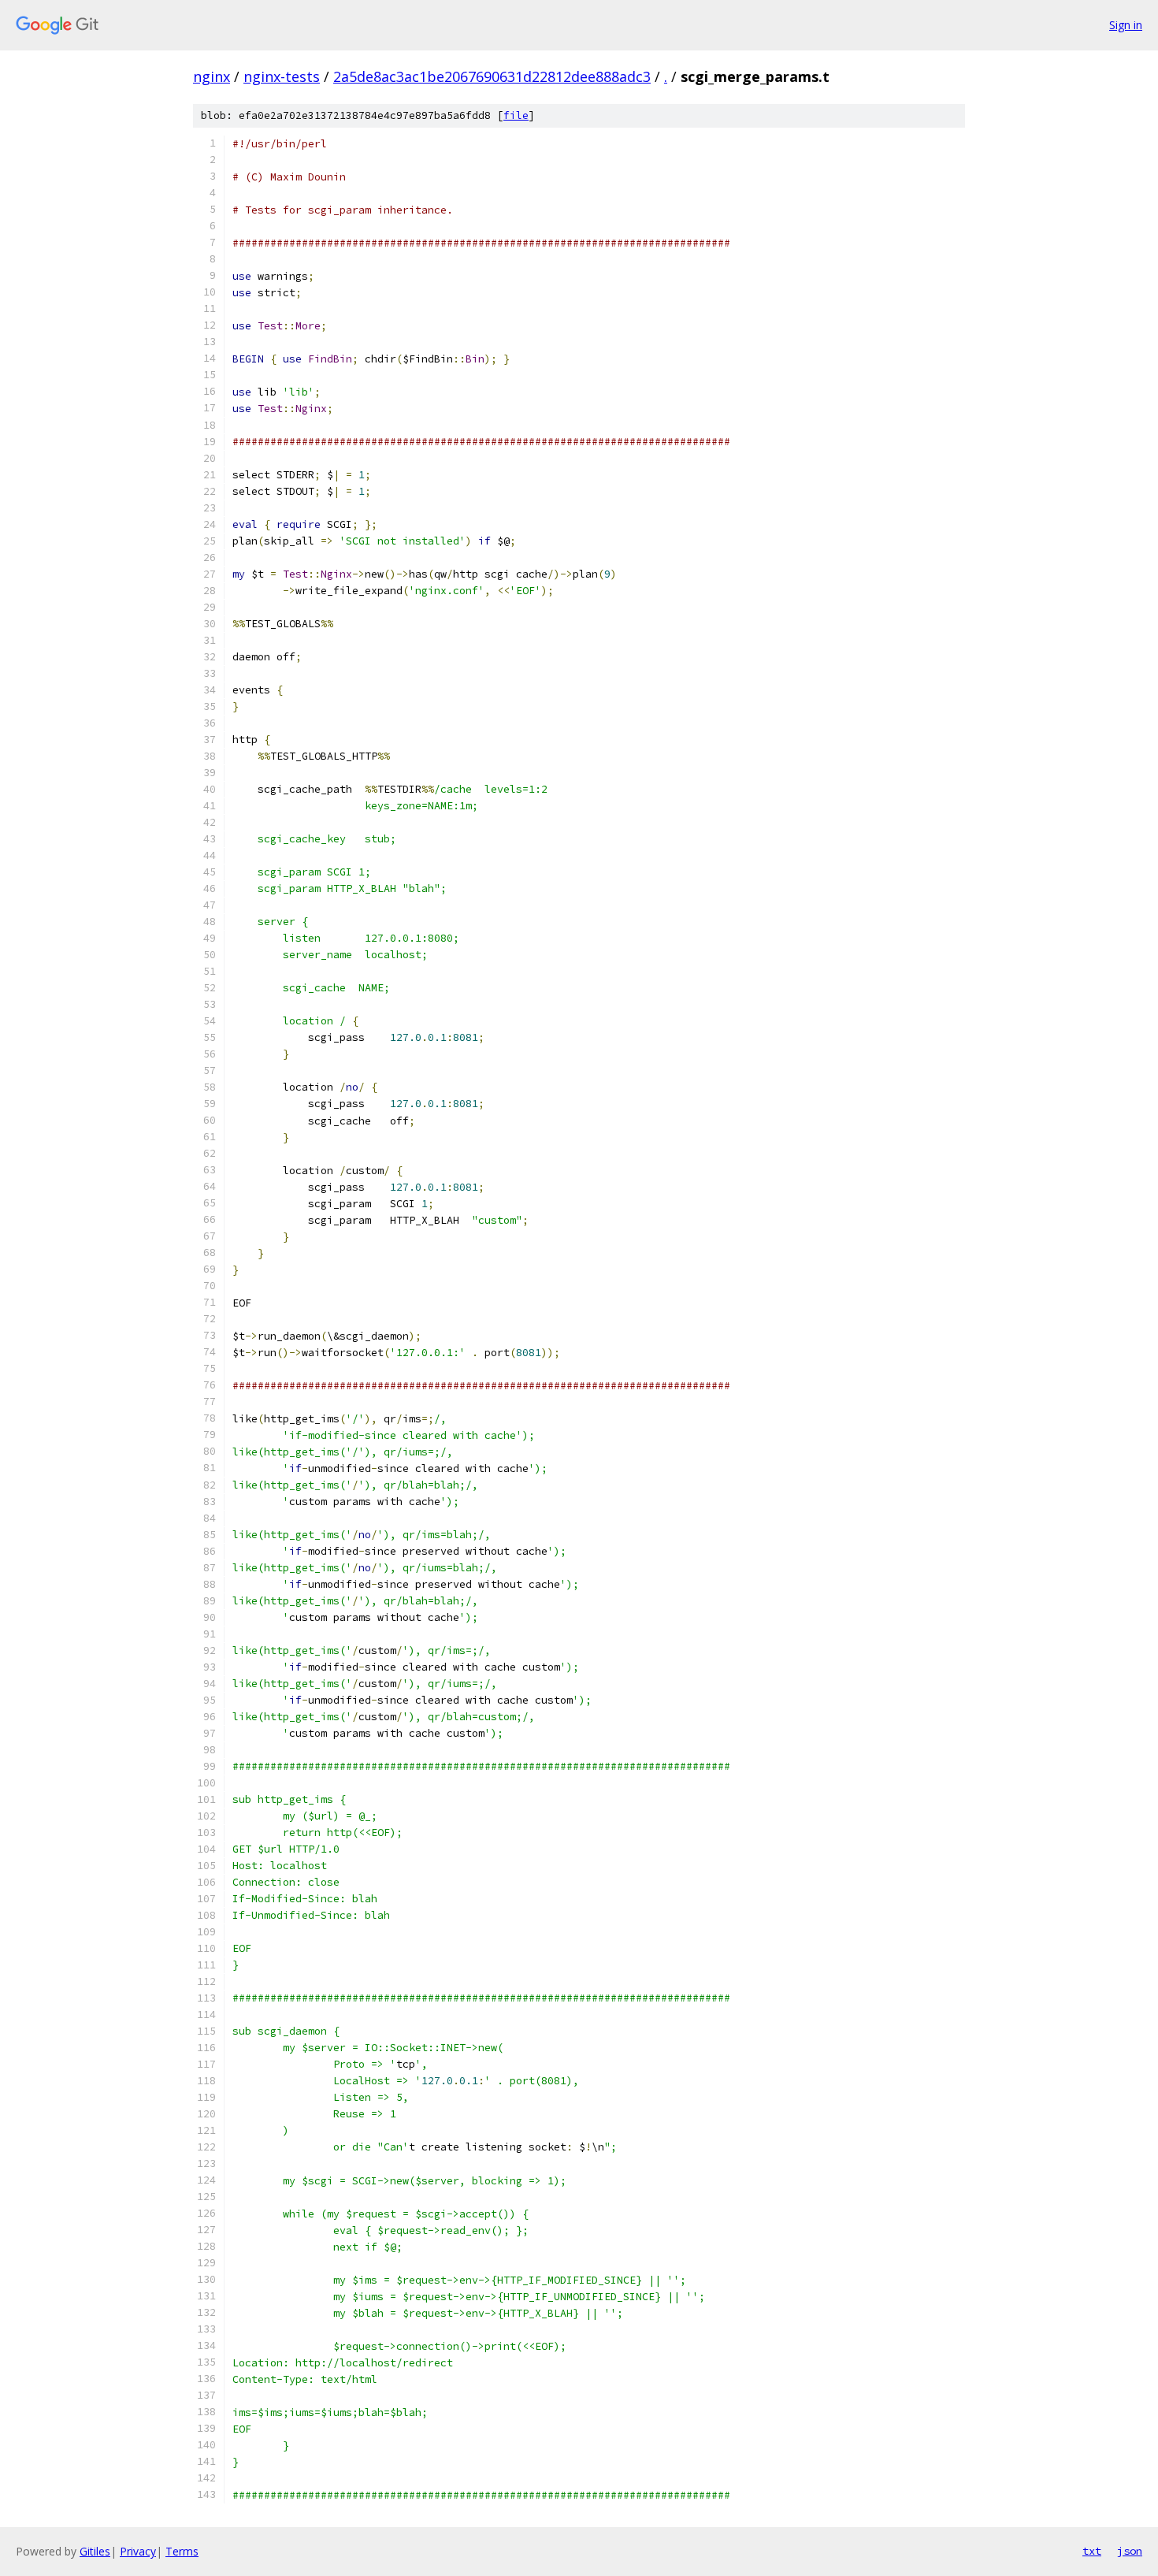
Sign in (1126, 25)
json (1130, 2551)
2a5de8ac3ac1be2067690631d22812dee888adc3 (492, 76)
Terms (182, 2551)
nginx (212, 76)
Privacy (138, 2551)
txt (1092, 2551)
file (516, 115)
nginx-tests (282, 76)
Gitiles (95, 2551)
